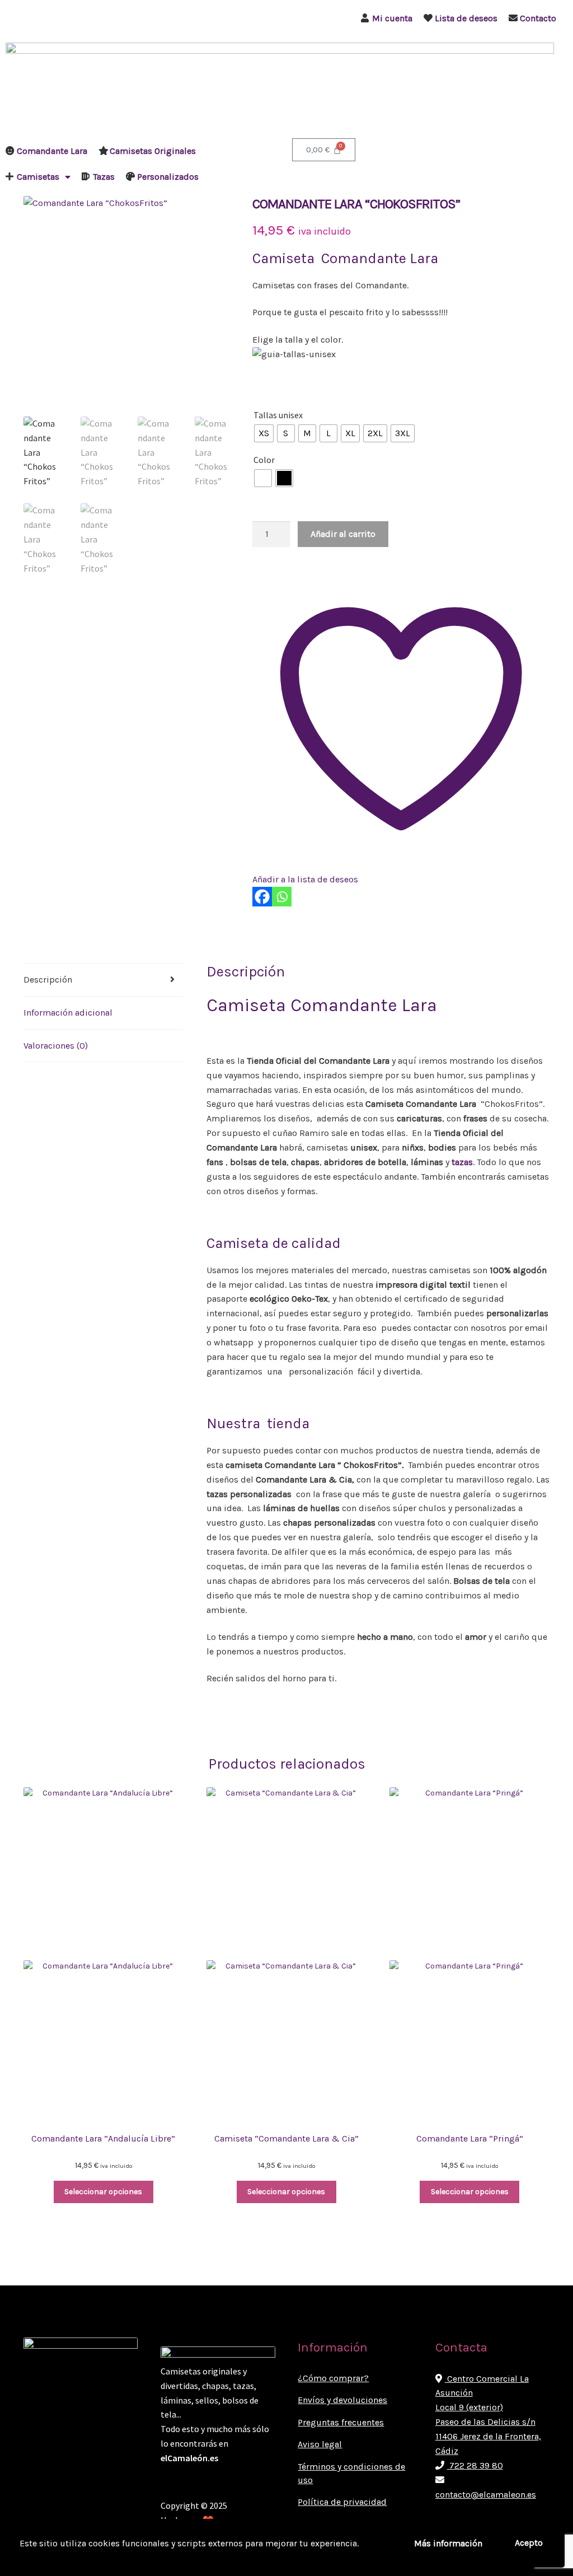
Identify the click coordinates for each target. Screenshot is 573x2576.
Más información (448, 2543)
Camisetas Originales (153, 151)
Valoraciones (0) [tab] (56, 1046)
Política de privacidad (342, 2502)
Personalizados (168, 177)
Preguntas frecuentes (341, 2422)
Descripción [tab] (48, 980)
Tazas (104, 177)
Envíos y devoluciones (342, 2400)
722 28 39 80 (475, 2465)
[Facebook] (262, 897)
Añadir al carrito (343, 534)
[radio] (264, 433)
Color (264, 460)
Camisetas (38, 177)
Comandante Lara (52, 151)
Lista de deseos (466, 18)
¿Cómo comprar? (333, 2378)
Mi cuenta (392, 18)
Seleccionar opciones (103, 2192)
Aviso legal (320, 2444)
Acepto (529, 2543)
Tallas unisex (278, 415)
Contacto (538, 18)
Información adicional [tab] (68, 1013)
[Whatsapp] (282, 897)
